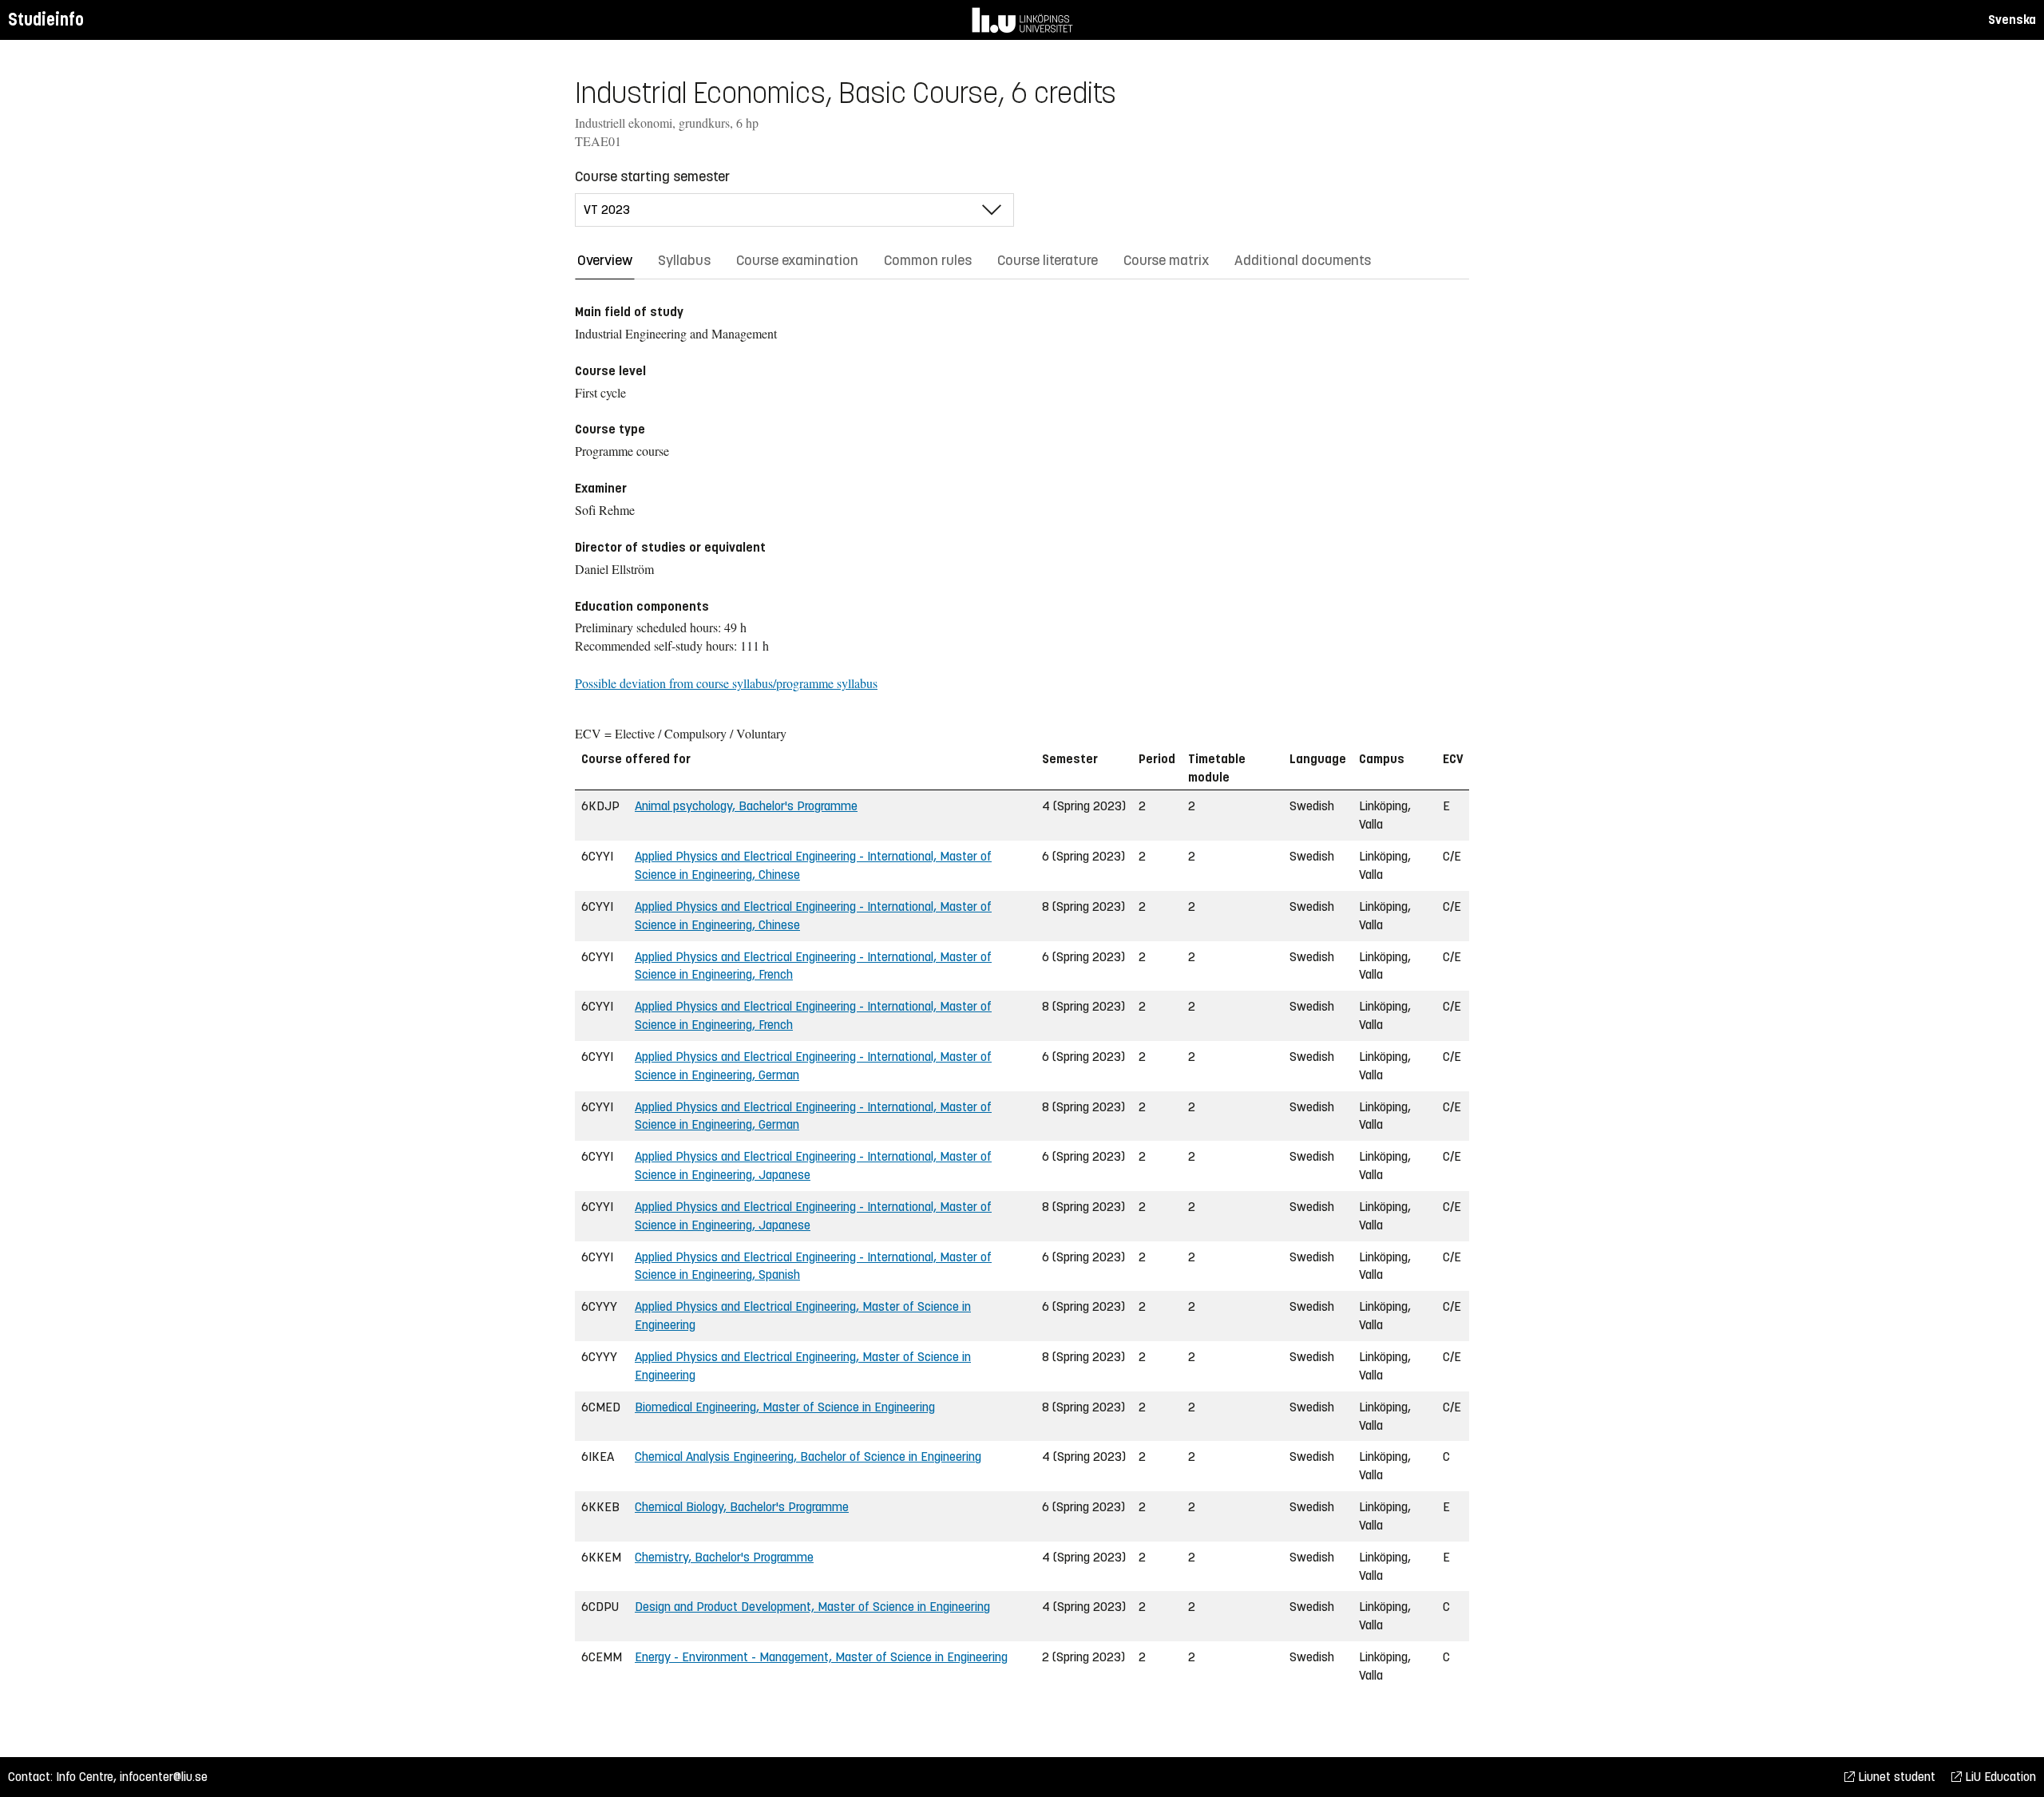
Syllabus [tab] (684, 260)
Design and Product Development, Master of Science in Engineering (812, 1607)
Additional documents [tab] (1303, 260)
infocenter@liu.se (164, 1777)
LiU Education (1999, 1777)
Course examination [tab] (797, 260)
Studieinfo (46, 20)
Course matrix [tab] (1166, 260)
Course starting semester (652, 176)
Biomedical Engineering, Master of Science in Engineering (785, 1407)
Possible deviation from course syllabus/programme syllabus (726, 683)
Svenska (2012, 20)
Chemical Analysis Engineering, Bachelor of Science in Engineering (808, 1457)
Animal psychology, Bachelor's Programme (746, 806)
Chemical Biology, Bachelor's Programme (742, 1507)
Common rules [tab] (928, 260)
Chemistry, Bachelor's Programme (724, 1557)
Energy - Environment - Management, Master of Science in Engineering (821, 1657)
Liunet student (1895, 1777)
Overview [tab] (605, 260)
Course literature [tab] (1048, 260)
